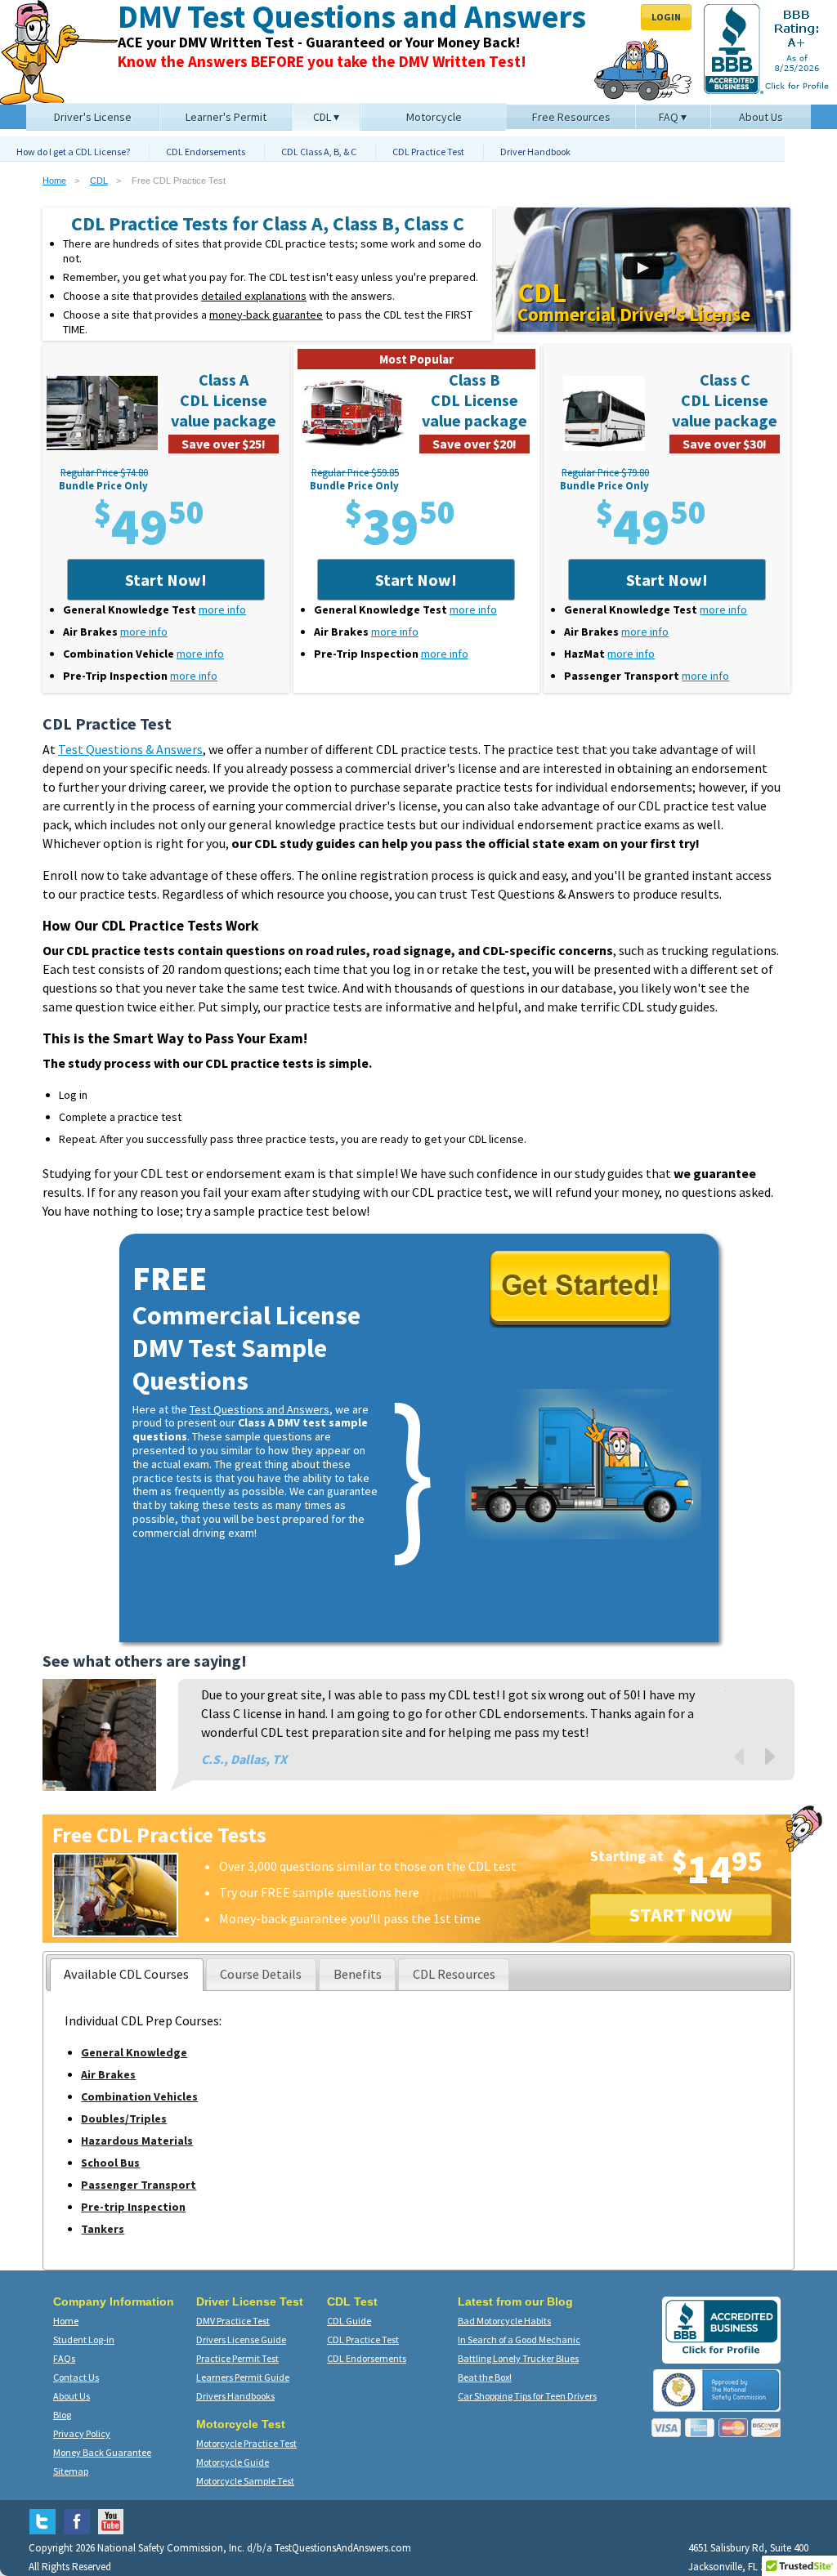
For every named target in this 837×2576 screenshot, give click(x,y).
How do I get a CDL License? (73, 152)
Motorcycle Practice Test (246, 2443)
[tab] (127, 1975)
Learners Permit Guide (243, 2377)
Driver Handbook (535, 152)
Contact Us (76, 2377)
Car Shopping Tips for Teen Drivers (527, 2396)
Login (666, 17)
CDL (99, 181)
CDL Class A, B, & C (319, 152)
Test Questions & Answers (130, 749)
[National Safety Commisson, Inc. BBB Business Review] (721, 2353)
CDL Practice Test (428, 152)
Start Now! (166, 580)
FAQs (64, 2358)
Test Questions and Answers (260, 1409)
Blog (62, 2415)
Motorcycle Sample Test (245, 2481)
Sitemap (71, 2471)
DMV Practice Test (233, 2321)
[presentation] (127, 1975)
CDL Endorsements (206, 152)
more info (222, 609)
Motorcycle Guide (233, 2462)
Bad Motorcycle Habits (504, 2321)
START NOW (681, 1915)
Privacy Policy (82, 2433)
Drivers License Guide (241, 2339)
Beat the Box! (485, 2377)
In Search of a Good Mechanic (519, 2339)
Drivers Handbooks (235, 2396)
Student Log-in (84, 2339)
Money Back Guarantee (102, 2452)
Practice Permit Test (237, 2358)
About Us (72, 2396)
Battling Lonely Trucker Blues (518, 2358)
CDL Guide (349, 2321)
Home (54, 181)
